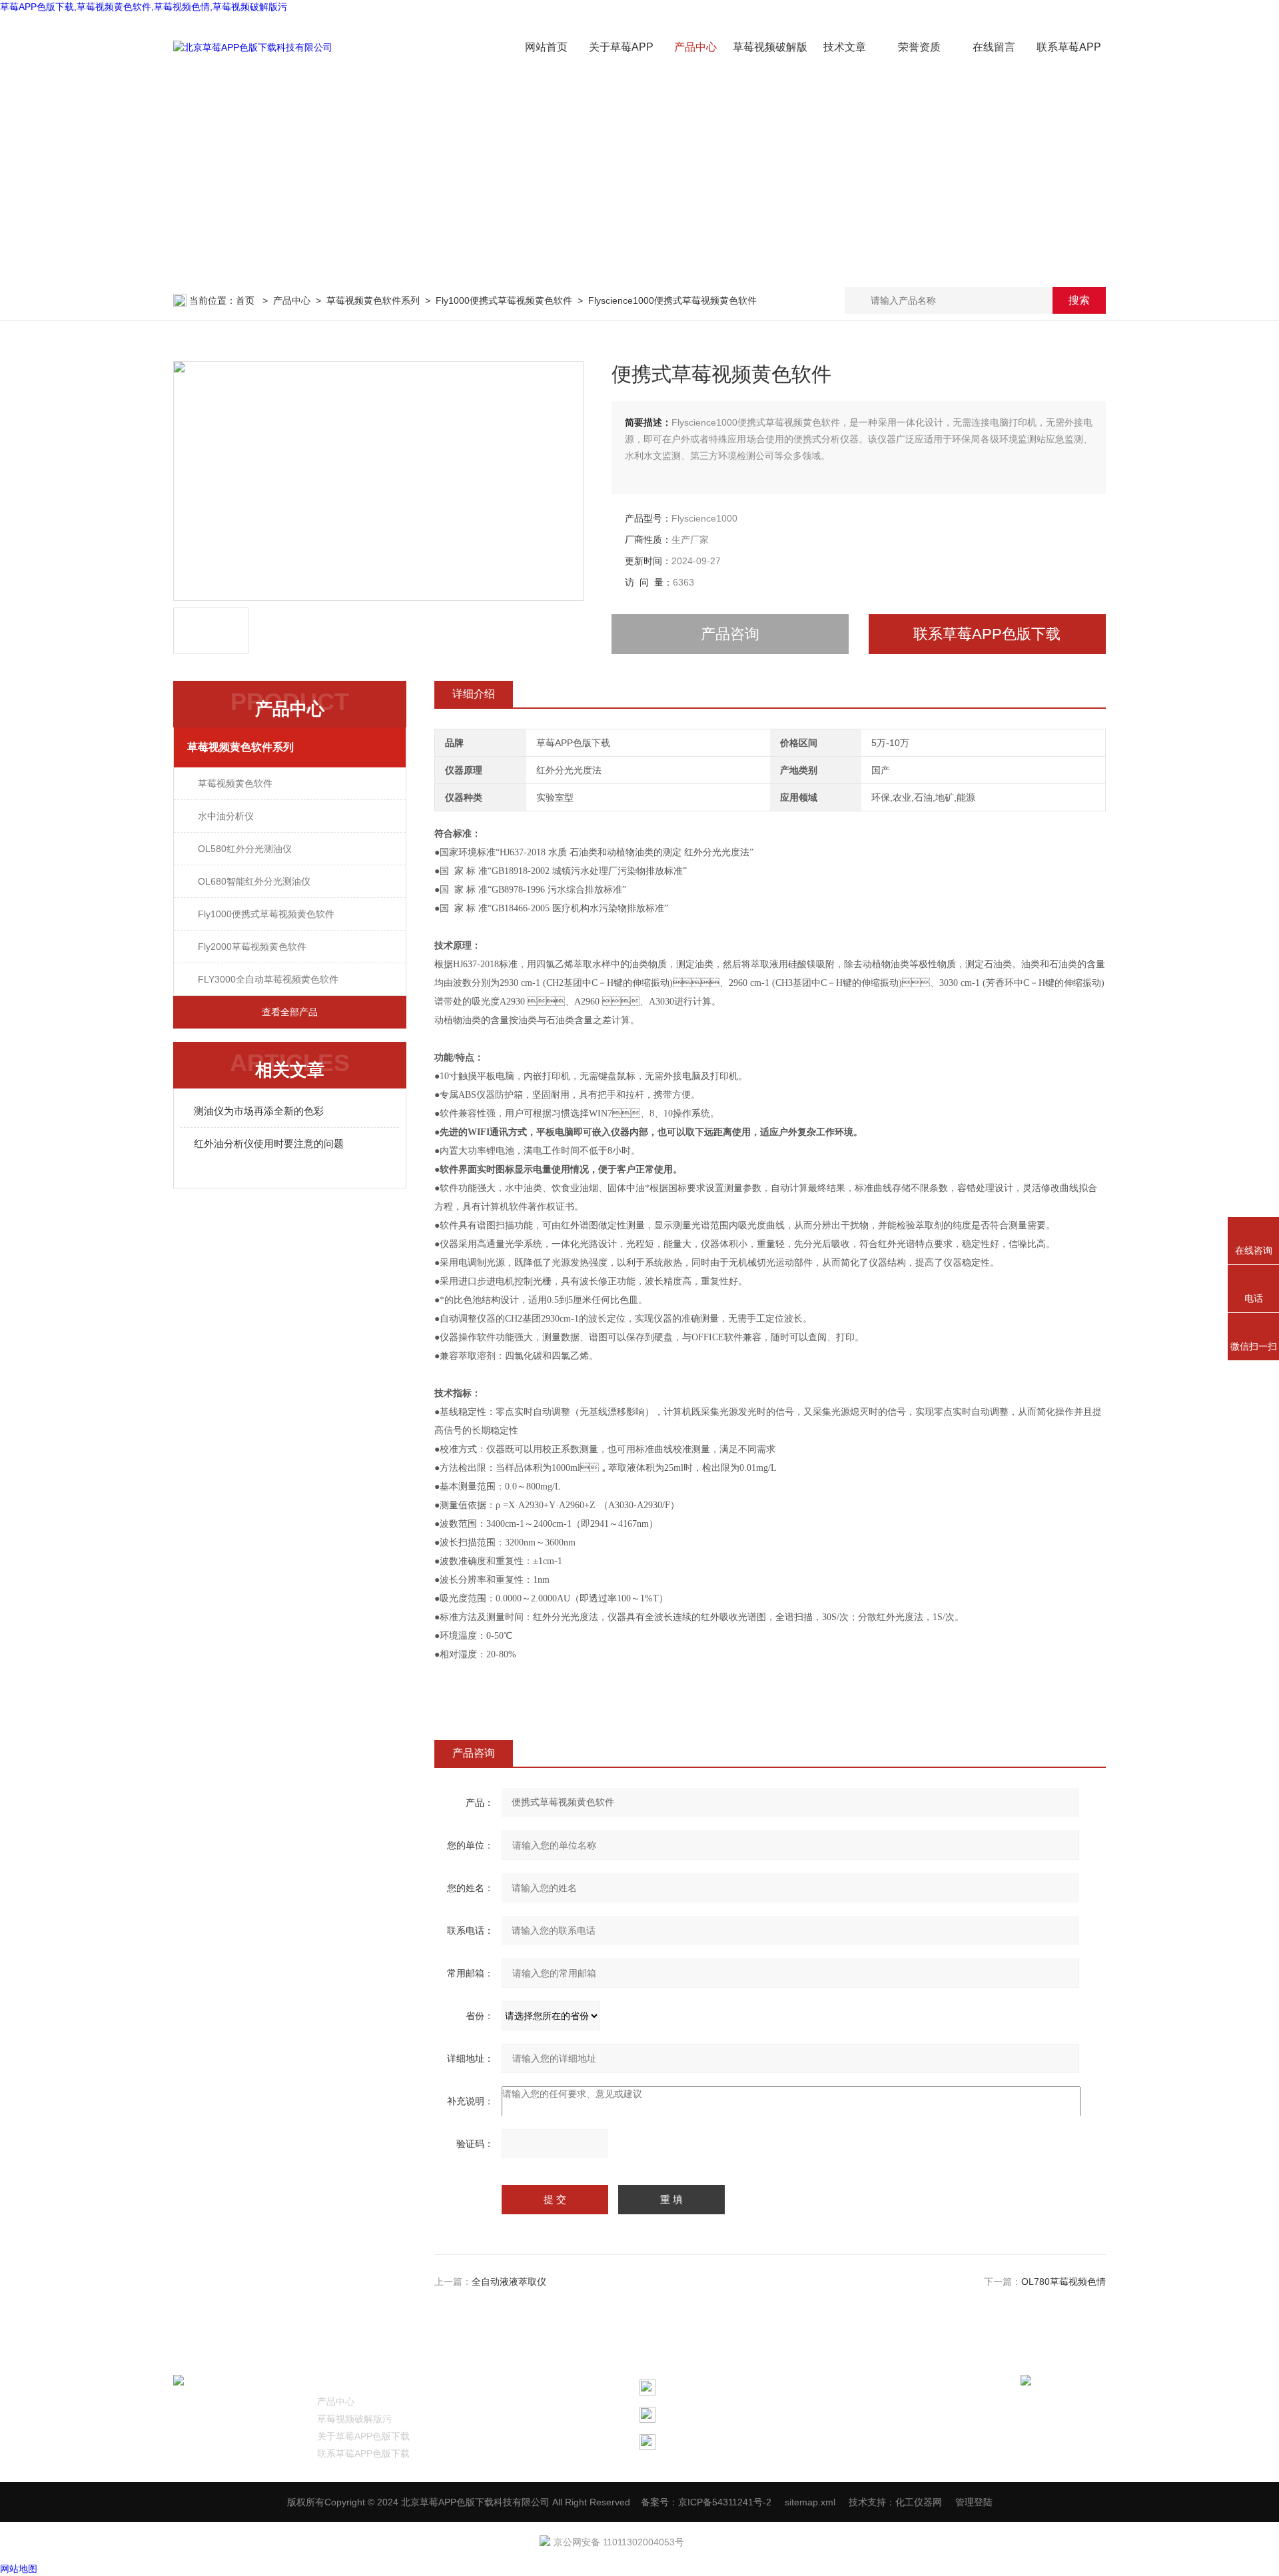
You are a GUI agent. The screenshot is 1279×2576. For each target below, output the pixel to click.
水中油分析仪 (226, 816)
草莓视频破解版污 (354, 2419)
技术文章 (845, 47)
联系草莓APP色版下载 (987, 634)
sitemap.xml (810, 2502)
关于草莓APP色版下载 (363, 2436)
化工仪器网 (919, 2502)
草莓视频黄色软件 (235, 783)
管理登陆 (974, 2502)
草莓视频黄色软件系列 (373, 300)
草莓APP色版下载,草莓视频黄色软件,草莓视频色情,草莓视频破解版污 (144, 7)
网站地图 (19, 2569)
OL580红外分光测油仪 (245, 849)
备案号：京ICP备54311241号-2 (706, 2502)
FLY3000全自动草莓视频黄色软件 (268, 979)
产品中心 (695, 47)
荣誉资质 (919, 47)
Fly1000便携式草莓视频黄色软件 (504, 300)
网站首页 (546, 47)
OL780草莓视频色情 (1064, 2282)
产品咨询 (730, 634)
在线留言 (994, 47)
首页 (246, 300)
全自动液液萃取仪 (509, 2282)
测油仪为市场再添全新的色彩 (259, 1111)
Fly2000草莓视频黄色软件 (252, 947)
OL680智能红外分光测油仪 (254, 881)
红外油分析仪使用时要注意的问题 (269, 1143)
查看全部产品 (290, 1012)
